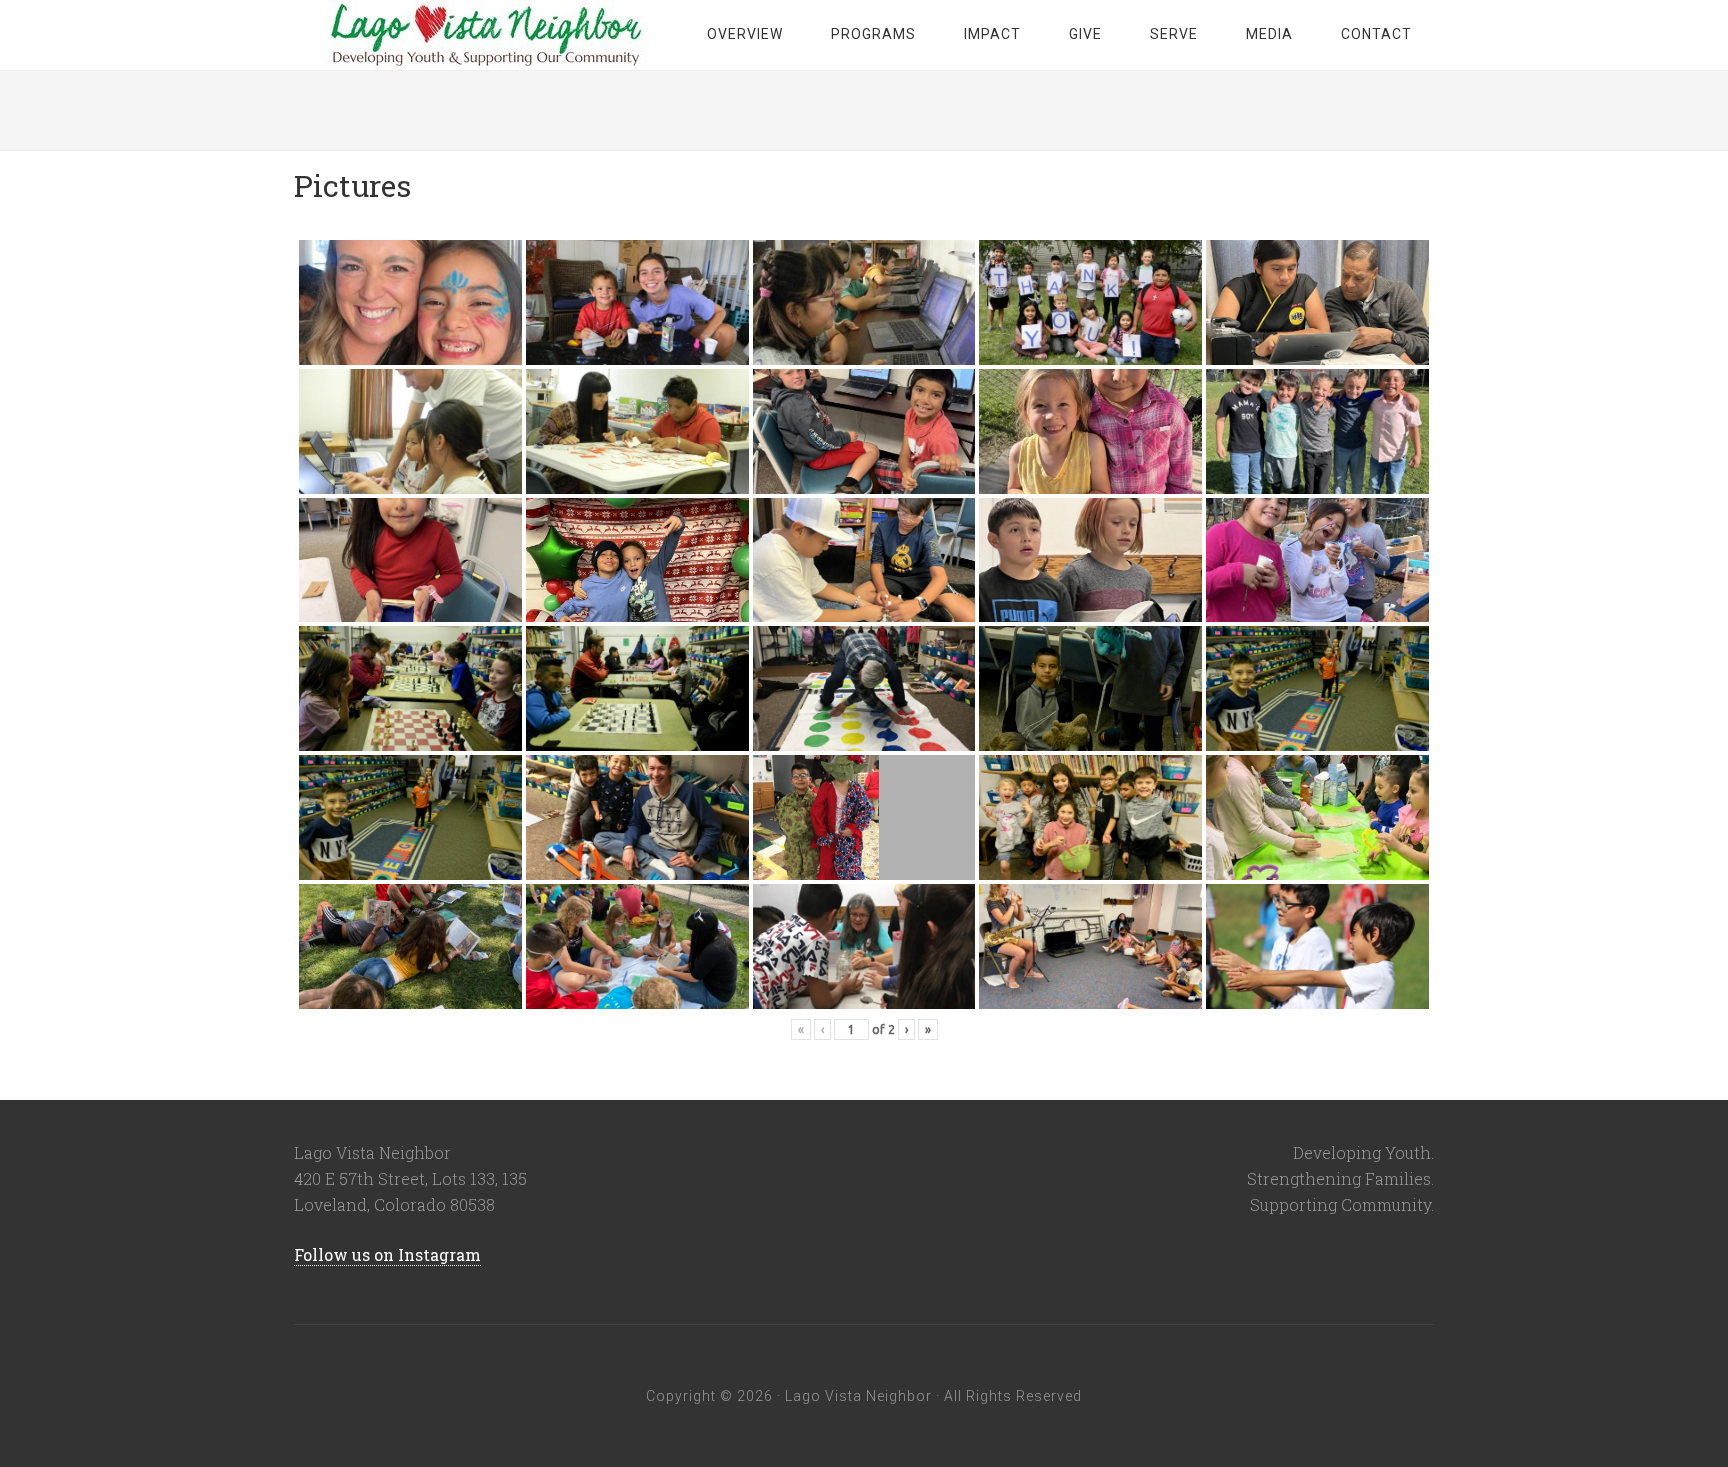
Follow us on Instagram (387, 1254)
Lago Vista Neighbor (484, 35)
